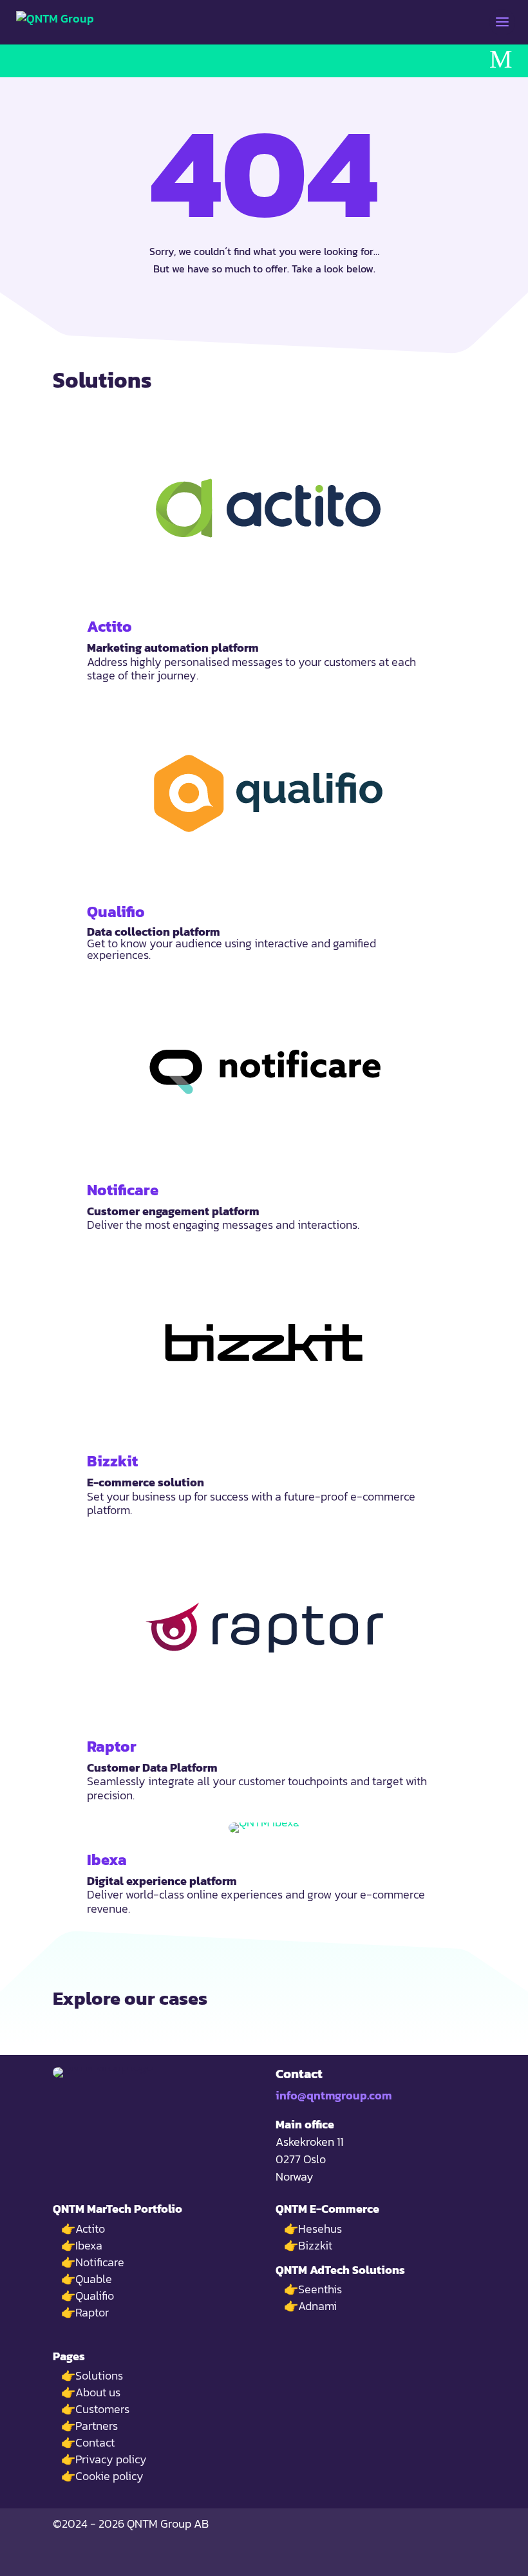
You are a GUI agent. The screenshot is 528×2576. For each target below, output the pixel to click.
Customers (102, 2409)
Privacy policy (111, 2459)
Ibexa (107, 1860)
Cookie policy (109, 2476)
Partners (97, 2426)
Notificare (123, 1190)
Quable (94, 2279)
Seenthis (320, 2289)
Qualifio (116, 912)
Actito (109, 626)
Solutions (99, 2375)
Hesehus (320, 2229)
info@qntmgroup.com (334, 2095)
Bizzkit (112, 1461)
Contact (95, 2442)
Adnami (317, 2306)
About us (98, 2392)
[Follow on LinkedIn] (467, 2561)
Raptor (112, 1746)
